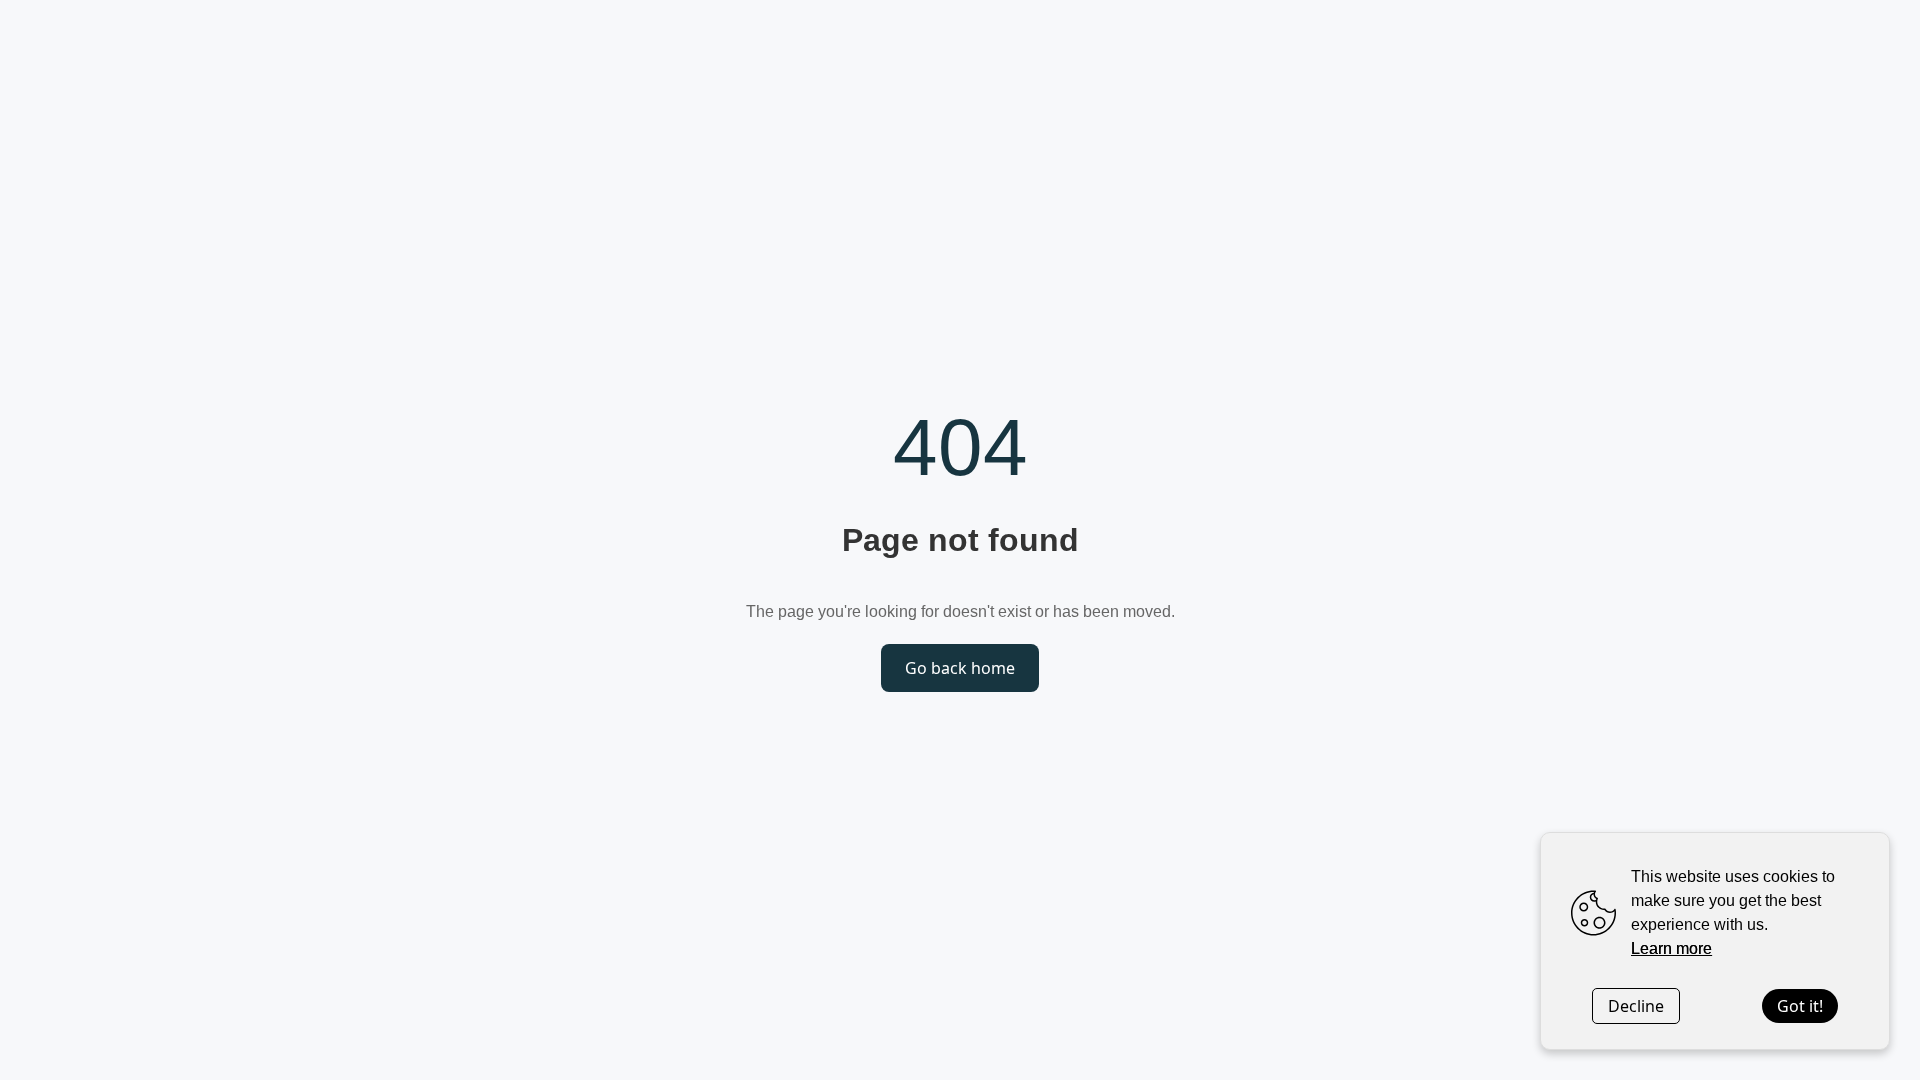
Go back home (960, 668)
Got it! (1800, 1006)
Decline (1636, 1006)
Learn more (1671, 948)
